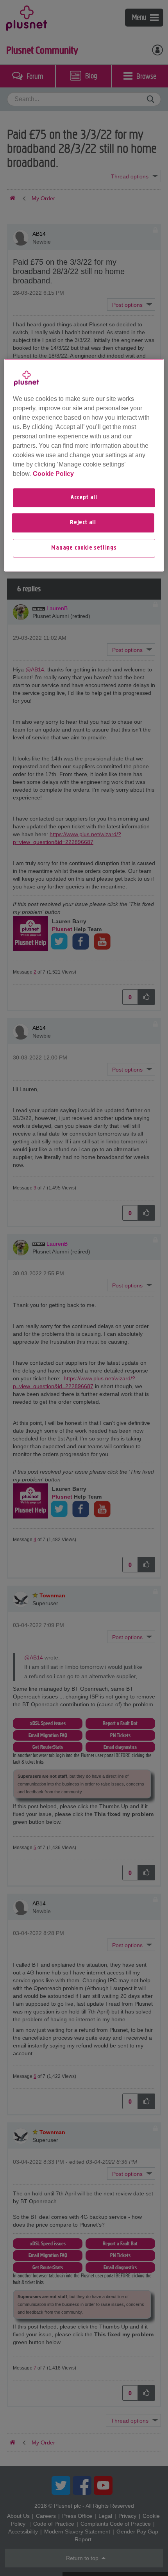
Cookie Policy (53, 474)
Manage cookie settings (84, 548)
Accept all (84, 498)
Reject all (83, 523)
